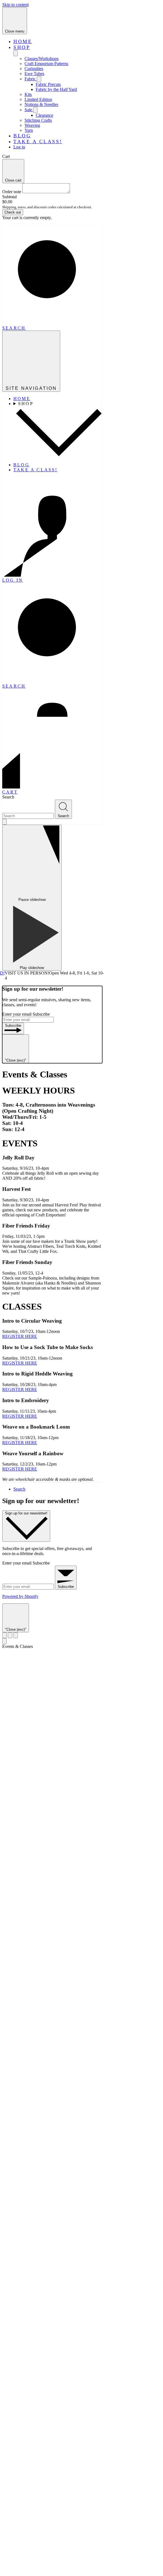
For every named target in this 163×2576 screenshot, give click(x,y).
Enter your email (17, 1014)
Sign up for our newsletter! (26, 1513)
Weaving (32, 125)
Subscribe (41, 1014)
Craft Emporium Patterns (46, 64)
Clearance (44, 115)
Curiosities (34, 69)
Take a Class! (38, 142)
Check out (13, 212)
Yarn (29, 130)
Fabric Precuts (48, 84)
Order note (12, 192)
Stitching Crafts (38, 120)
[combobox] (28, 816)
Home (23, 41)
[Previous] (4, 1635)
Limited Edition (38, 99)
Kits (28, 94)
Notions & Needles (41, 104)
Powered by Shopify (20, 1596)
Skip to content (15, 5)
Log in (19, 147)
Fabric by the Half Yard (56, 89)
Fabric (31, 79)
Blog (22, 136)
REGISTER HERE (20, 1336)
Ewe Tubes (34, 74)
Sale (29, 110)
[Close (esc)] (10, 1635)
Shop (22, 47)
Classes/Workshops (42, 59)
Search (8, 797)
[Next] (16, 1635)
